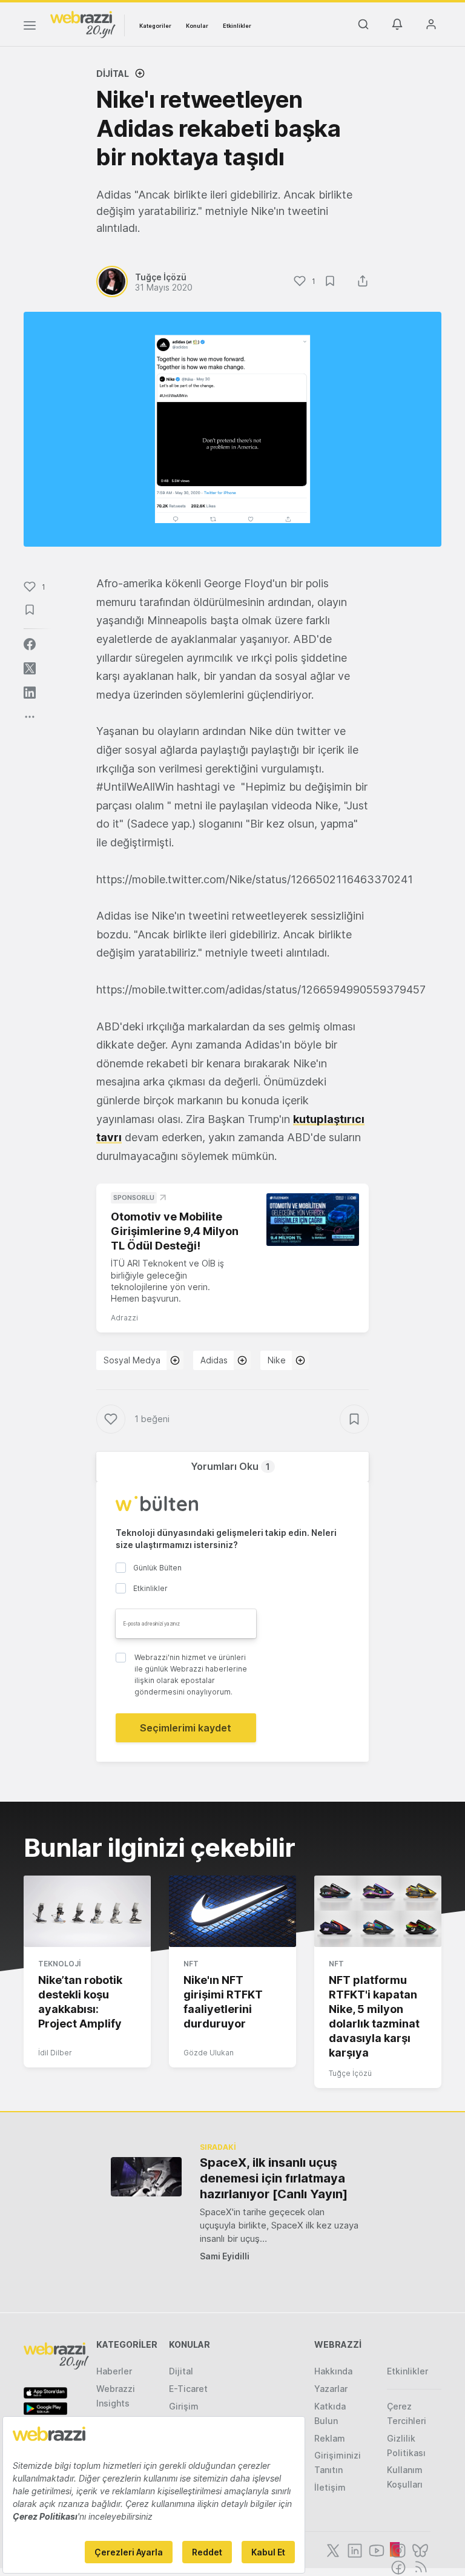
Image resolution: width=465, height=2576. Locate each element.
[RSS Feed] (419, 2566)
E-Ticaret (188, 2389)
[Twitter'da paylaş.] (30, 668)
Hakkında (333, 2371)
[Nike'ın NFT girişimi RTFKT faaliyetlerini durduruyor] (232, 1911)
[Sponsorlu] (313, 1219)
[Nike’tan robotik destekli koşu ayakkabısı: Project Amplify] (87, 1911)
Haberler (114, 2371)
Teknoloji (59, 1964)
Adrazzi (124, 1318)
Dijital (113, 74)
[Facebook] (397, 2566)
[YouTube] (375, 2549)
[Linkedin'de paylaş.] (30, 693)
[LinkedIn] (354, 2549)
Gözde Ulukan (209, 2053)
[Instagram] (397, 2549)
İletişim (330, 2487)
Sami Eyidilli (225, 2256)
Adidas (214, 1360)
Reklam (330, 2438)
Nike (277, 1360)
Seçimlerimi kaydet (186, 1728)
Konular (197, 26)
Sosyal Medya (132, 1360)
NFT (191, 1964)
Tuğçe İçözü (350, 2073)
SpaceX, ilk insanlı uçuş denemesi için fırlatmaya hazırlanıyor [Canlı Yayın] (274, 2178)
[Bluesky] (419, 2549)
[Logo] (83, 24)
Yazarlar (331, 2389)
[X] (332, 2549)
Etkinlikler (237, 26)
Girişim (184, 2406)
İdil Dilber (55, 2053)
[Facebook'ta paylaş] (30, 644)
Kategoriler (155, 26)
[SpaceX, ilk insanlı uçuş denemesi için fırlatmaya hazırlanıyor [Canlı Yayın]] (146, 2177)
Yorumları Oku (230, 1466)
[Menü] (30, 27)
